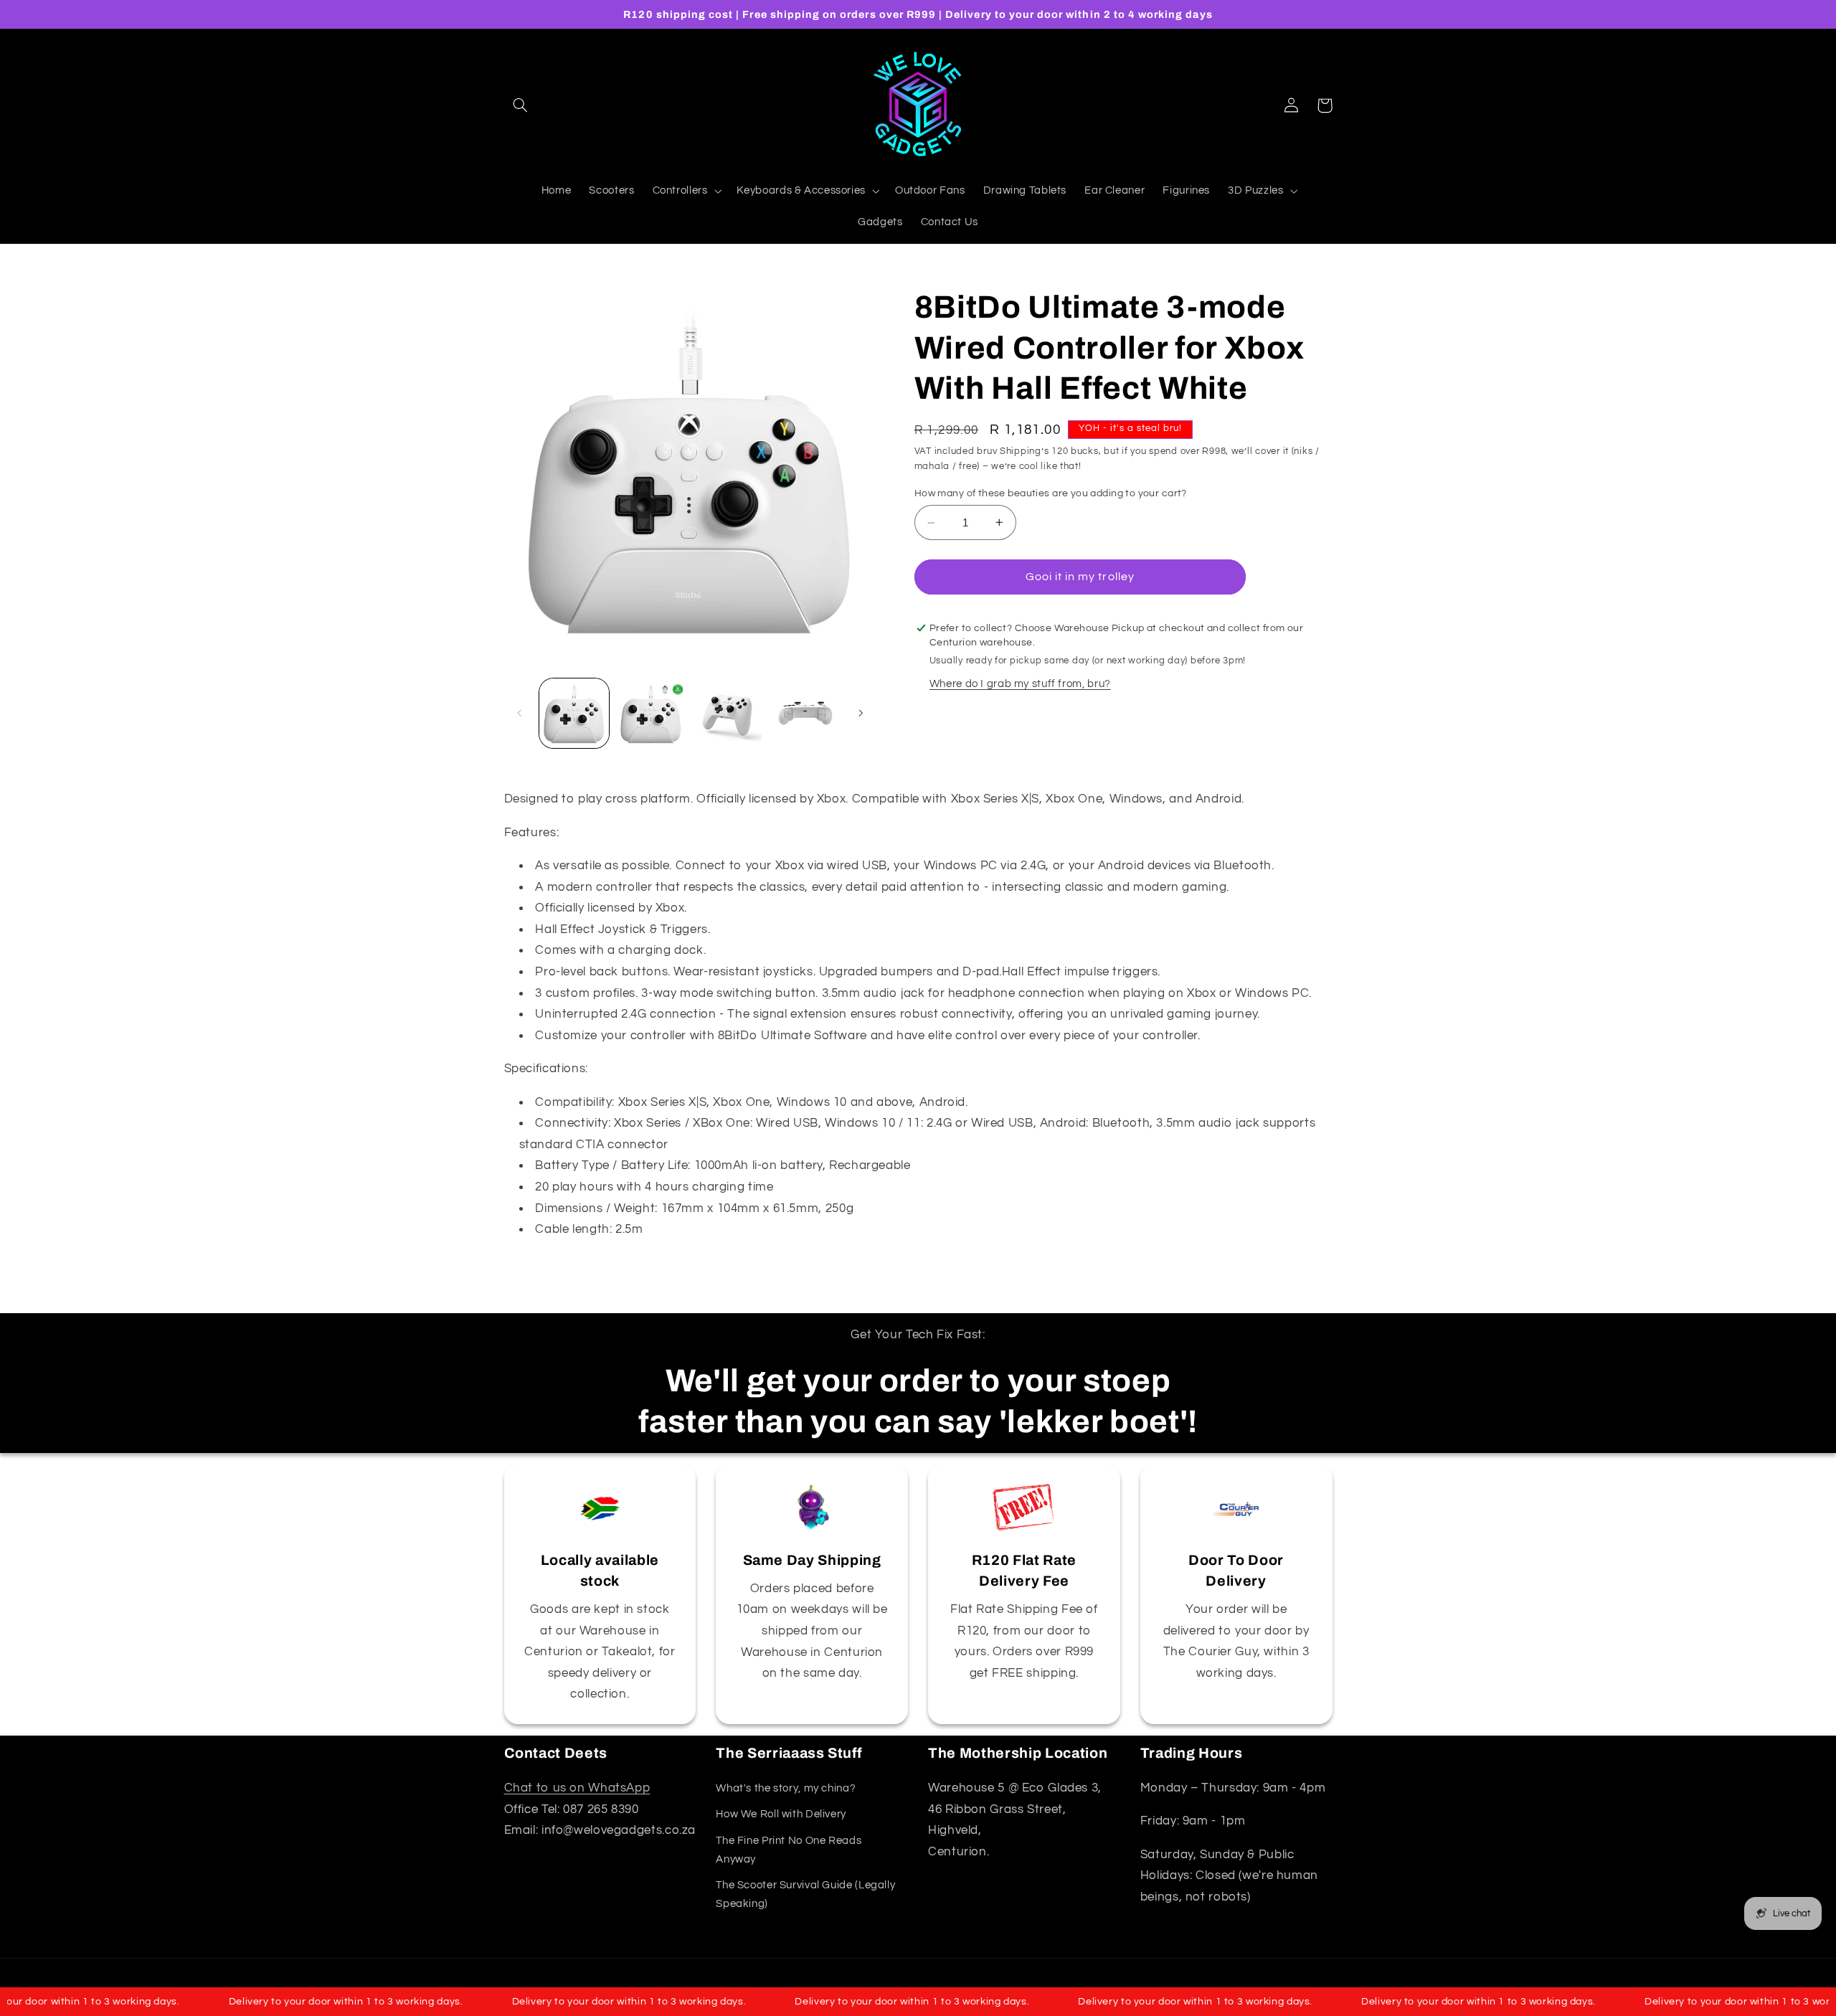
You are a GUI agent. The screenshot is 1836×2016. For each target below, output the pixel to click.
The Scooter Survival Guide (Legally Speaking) (805, 1894)
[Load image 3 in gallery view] (728, 713)
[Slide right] (861, 714)
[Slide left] (520, 714)
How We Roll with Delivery (781, 1814)
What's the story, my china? (786, 1788)
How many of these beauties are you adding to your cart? (1051, 493)
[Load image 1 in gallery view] (574, 713)
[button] (521, 105)
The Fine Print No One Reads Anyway (789, 1850)
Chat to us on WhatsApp (577, 1788)
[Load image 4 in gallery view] (805, 713)
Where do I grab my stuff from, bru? (1020, 684)
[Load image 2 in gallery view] (651, 713)
